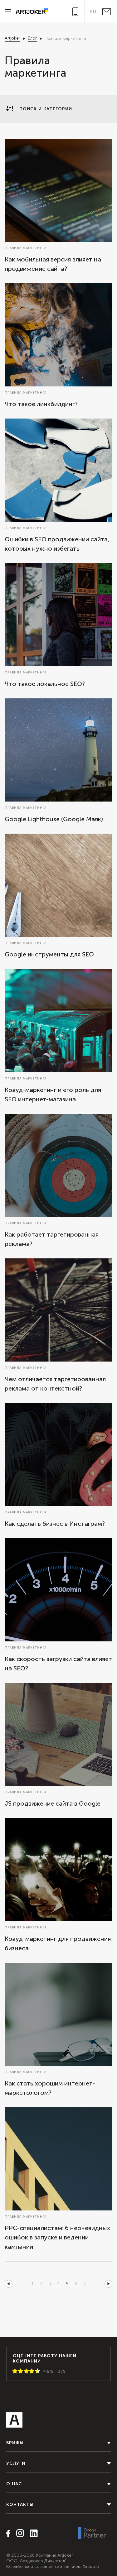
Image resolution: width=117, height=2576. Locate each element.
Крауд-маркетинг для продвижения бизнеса (58, 1943)
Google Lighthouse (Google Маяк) (54, 819)
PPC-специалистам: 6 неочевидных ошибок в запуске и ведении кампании (57, 2237)
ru (93, 12)
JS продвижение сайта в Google (53, 1803)
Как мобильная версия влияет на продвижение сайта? (53, 264)
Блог (32, 38)
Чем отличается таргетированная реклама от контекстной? (55, 1384)
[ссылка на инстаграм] (18, 2534)
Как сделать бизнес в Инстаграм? (55, 1524)
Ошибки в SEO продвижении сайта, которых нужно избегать (57, 544)
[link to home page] (30, 12)
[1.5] (19, 2371)
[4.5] (36, 2371)
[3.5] (31, 2371)
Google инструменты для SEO (49, 954)
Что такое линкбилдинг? (41, 404)
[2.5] (25, 2371)
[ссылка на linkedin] (32, 2534)
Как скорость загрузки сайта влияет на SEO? (58, 1664)
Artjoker (12, 38)
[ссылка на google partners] (92, 2533)
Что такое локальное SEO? (45, 684)
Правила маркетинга (26, 248)
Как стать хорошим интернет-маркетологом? (50, 2088)
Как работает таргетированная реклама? (52, 1239)
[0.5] (14, 2371)
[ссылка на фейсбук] (8, 2534)
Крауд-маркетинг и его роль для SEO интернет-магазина (53, 1094)
